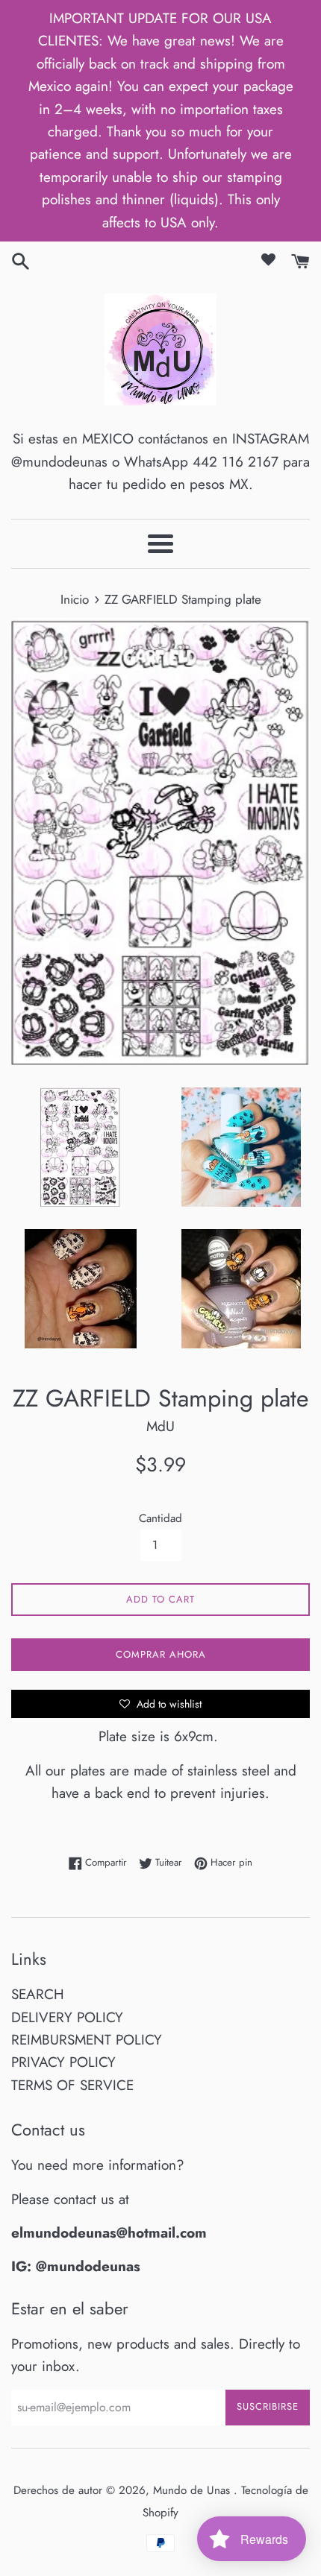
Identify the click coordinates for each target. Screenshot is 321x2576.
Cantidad (160, 1518)
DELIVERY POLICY (67, 2017)
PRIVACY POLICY (63, 2062)
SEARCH (38, 1994)
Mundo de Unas (193, 2490)
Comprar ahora (161, 1654)
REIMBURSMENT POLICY (87, 2040)
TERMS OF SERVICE (72, 2085)
